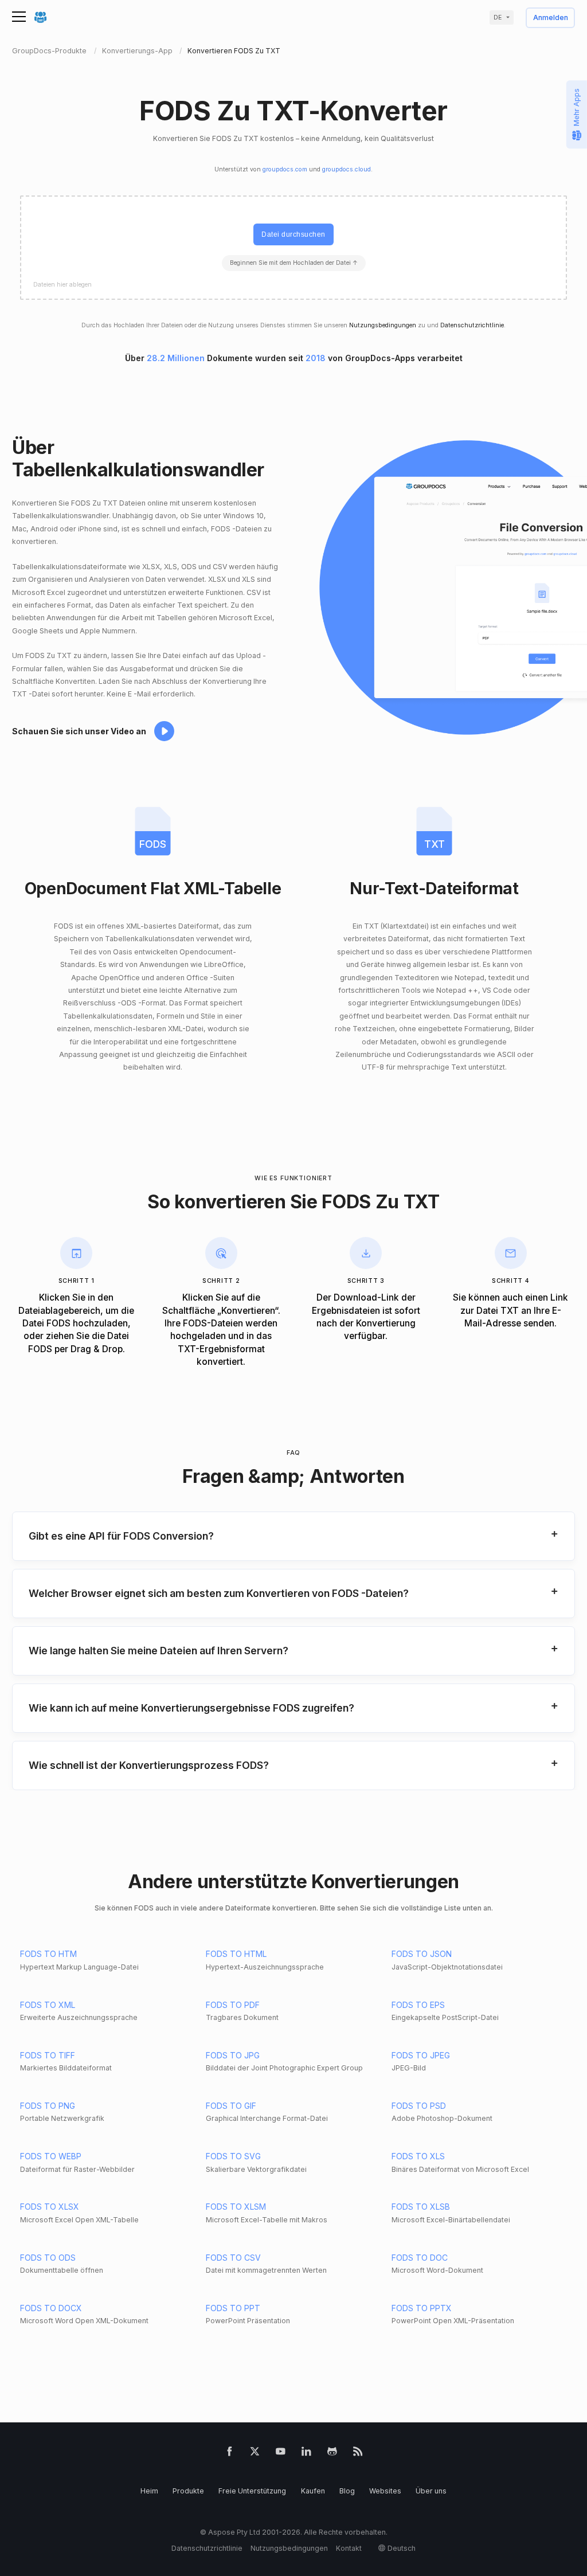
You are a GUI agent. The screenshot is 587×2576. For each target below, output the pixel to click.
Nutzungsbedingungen (383, 325)
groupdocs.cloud (347, 169)
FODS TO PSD (419, 2106)
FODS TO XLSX (50, 2207)
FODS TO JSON (422, 1954)
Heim (149, 2491)
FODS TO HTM (48, 1954)
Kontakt (349, 2548)
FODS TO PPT (233, 2308)
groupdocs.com (285, 169)
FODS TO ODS (48, 2258)
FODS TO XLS (418, 2156)
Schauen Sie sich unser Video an (79, 731)
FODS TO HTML (236, 1954)
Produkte (188, 2491)
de (498, 17)
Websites (385, 2491)
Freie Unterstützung (252, 2491)
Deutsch (402, 2548)
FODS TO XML (48, 2005)
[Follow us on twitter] (255, 2454)
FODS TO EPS (418, 2005)
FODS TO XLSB (421, 2207)
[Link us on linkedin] (306, 2454)
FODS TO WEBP (51, 2156)
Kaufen (313, 2491)
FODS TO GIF (231, 2106)
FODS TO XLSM (236, 2207)
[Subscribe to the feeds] (358, 2454)
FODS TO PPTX (422, 2308)
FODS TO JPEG (421, 2055)
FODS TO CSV (233, 2258)
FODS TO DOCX (51, 2308)
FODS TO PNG (48, 2106)
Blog (347, 2491)
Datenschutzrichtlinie (472, 325)
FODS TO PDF (233, 2005)
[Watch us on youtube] (281, 2454)
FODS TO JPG (233, 2055)
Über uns (431, 2491)
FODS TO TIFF (48, 2055)
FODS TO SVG (233, 2156)
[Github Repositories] (332, 2454)
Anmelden (551, 18)
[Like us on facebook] (230, 2454)
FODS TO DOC (420, 2258)
